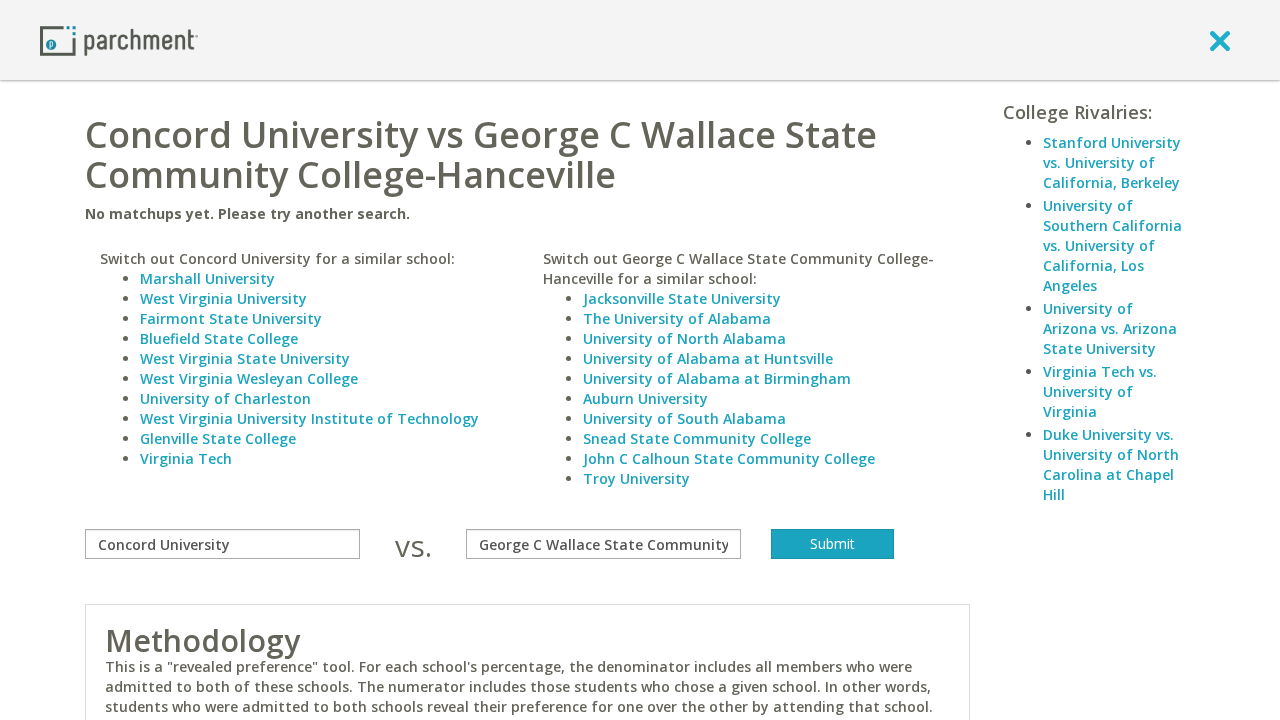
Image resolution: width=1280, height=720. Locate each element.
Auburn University (645, 398)
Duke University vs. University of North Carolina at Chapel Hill (1111, 464)
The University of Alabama (677, 318)
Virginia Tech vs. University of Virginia (1100, 391)
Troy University (636, 478)
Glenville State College (218, 438)
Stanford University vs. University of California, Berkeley (1112, 162)
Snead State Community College (697, 438)
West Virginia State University (245, 358)
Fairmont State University (231, 318)
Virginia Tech (186, 458)
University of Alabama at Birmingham (717, 378)
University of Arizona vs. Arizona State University (1110, 328)
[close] (1220, 40)
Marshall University (207, 278)
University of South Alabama (684, 418)
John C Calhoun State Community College (729, 458)
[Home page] (119, 39)
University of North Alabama (684, 338)
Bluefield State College (219, 338)
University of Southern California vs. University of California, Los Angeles (1112, 245)
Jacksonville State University (682, 298)
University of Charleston (225, 398)
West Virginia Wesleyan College (249, 378)
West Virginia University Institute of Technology (309, 418)
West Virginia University (223, 298)
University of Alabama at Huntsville (708, 358)
